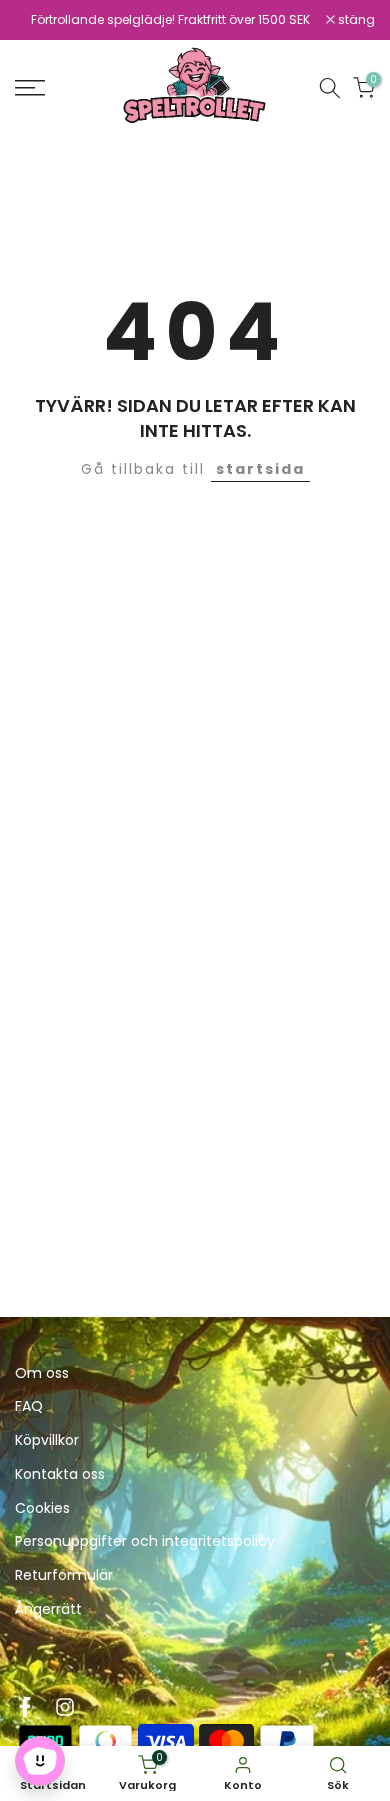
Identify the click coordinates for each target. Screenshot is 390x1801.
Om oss (42, 1373)
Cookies (42, 1508)
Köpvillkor (47, 1440)
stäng (355, 20)
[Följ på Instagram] (65, 1707)
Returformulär (64, 1575)
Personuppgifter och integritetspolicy (145, 1541)
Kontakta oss (60, 1474)
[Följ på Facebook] (25, 1707)
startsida (260, 469)
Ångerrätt (48, 1609)
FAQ (29, 1406)
